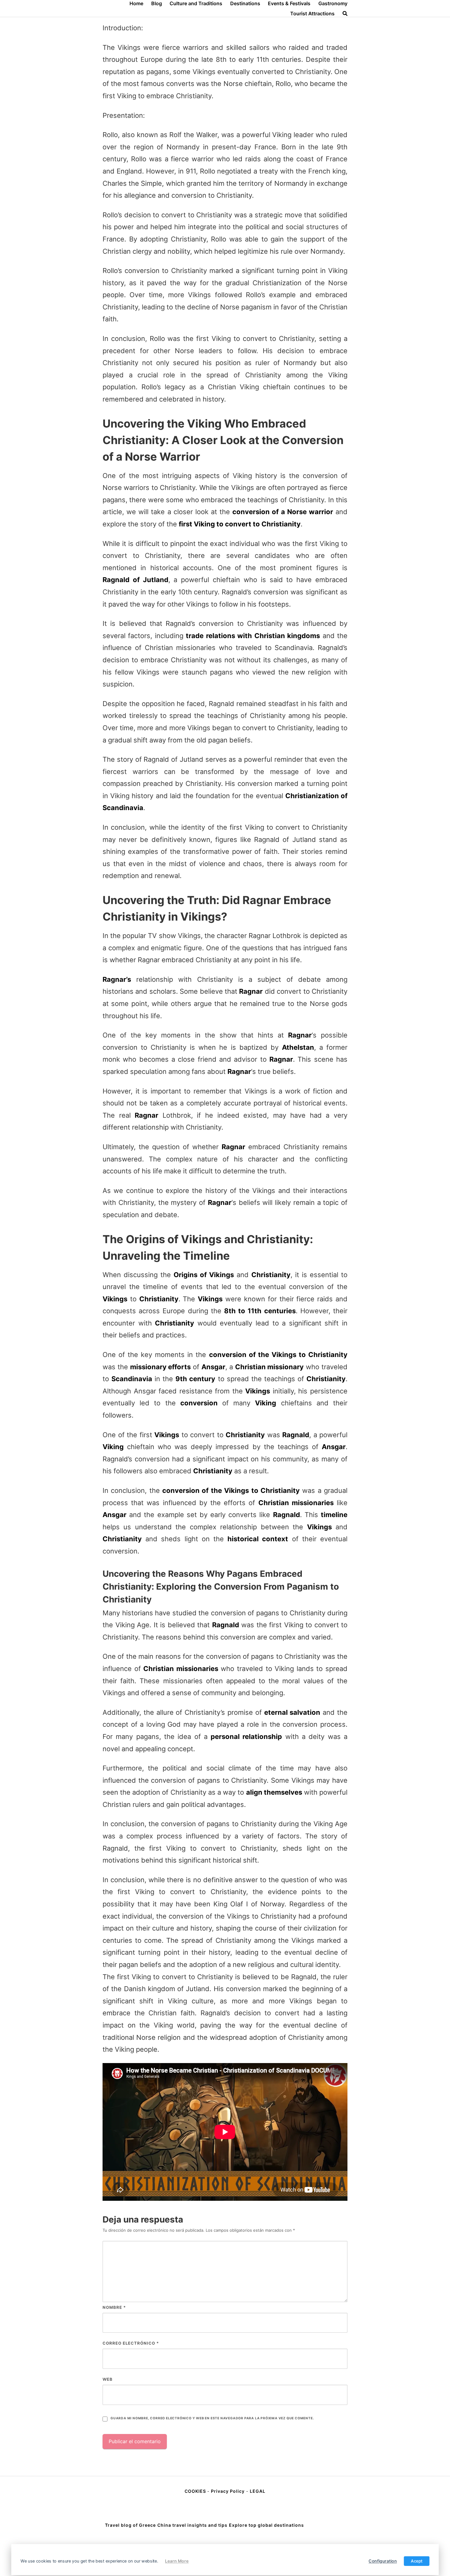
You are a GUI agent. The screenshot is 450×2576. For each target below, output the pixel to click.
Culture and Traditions (196, 3)
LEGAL (258, 2491)
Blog (157, 3)
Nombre (114, 2307)
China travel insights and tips (192, 2525)
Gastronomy (333, 3)
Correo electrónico (131, 2343)
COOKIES (196, 2491)
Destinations (245, 3)
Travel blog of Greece (130, 2525)
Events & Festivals (289, 3)
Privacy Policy (228, 2491)
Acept (417, 2561)
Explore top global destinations (266, 2525)
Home (136, 3)
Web (108, 2379)
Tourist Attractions (312, 13)
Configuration (383, 2561)
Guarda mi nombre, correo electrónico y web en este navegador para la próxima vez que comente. (212, 2418)
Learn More (177, 2561)
